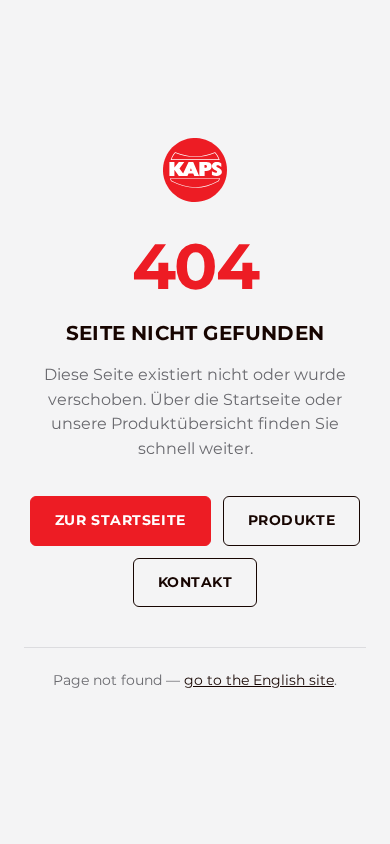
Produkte (291, 520)
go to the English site (259, 680)
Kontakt (195, 582)
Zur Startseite (120, 520)
